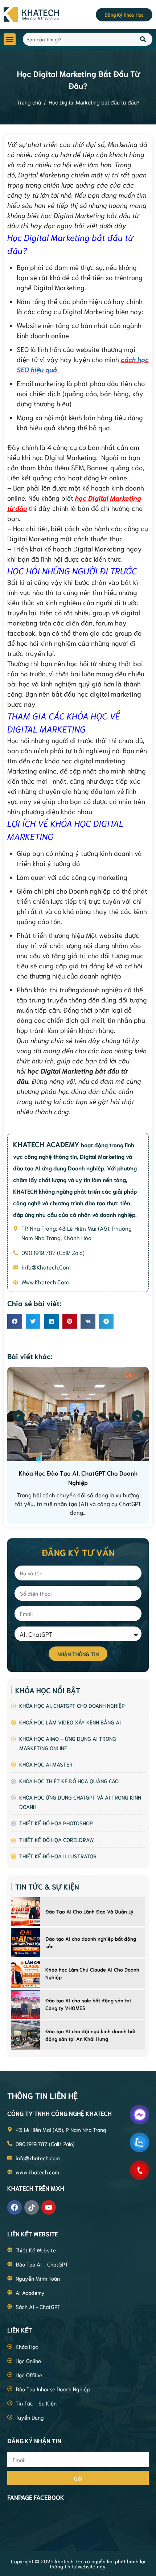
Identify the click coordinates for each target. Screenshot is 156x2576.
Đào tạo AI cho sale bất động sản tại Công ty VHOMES (88, 2004)
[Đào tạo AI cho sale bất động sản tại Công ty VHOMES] (25, 2004)
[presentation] (19, 1416)
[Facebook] (15, 2207)
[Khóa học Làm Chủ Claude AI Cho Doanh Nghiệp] (25, 1973)
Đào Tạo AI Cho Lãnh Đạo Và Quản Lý (89, 1911)
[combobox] (77, 39)
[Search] (143, 39)
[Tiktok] (32, 2207)
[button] (10, 39)
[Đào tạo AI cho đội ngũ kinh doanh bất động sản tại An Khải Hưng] (25, 2035)
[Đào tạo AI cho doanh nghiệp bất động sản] (25, 1943)
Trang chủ (29, 102)
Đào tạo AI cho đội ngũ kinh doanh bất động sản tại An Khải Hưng (91, 2035)
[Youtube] (49, 2207)
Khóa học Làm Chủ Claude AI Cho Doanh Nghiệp (92, 1973)
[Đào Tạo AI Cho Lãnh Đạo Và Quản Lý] (25, 1912)
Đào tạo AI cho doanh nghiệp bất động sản (91, 1942)
